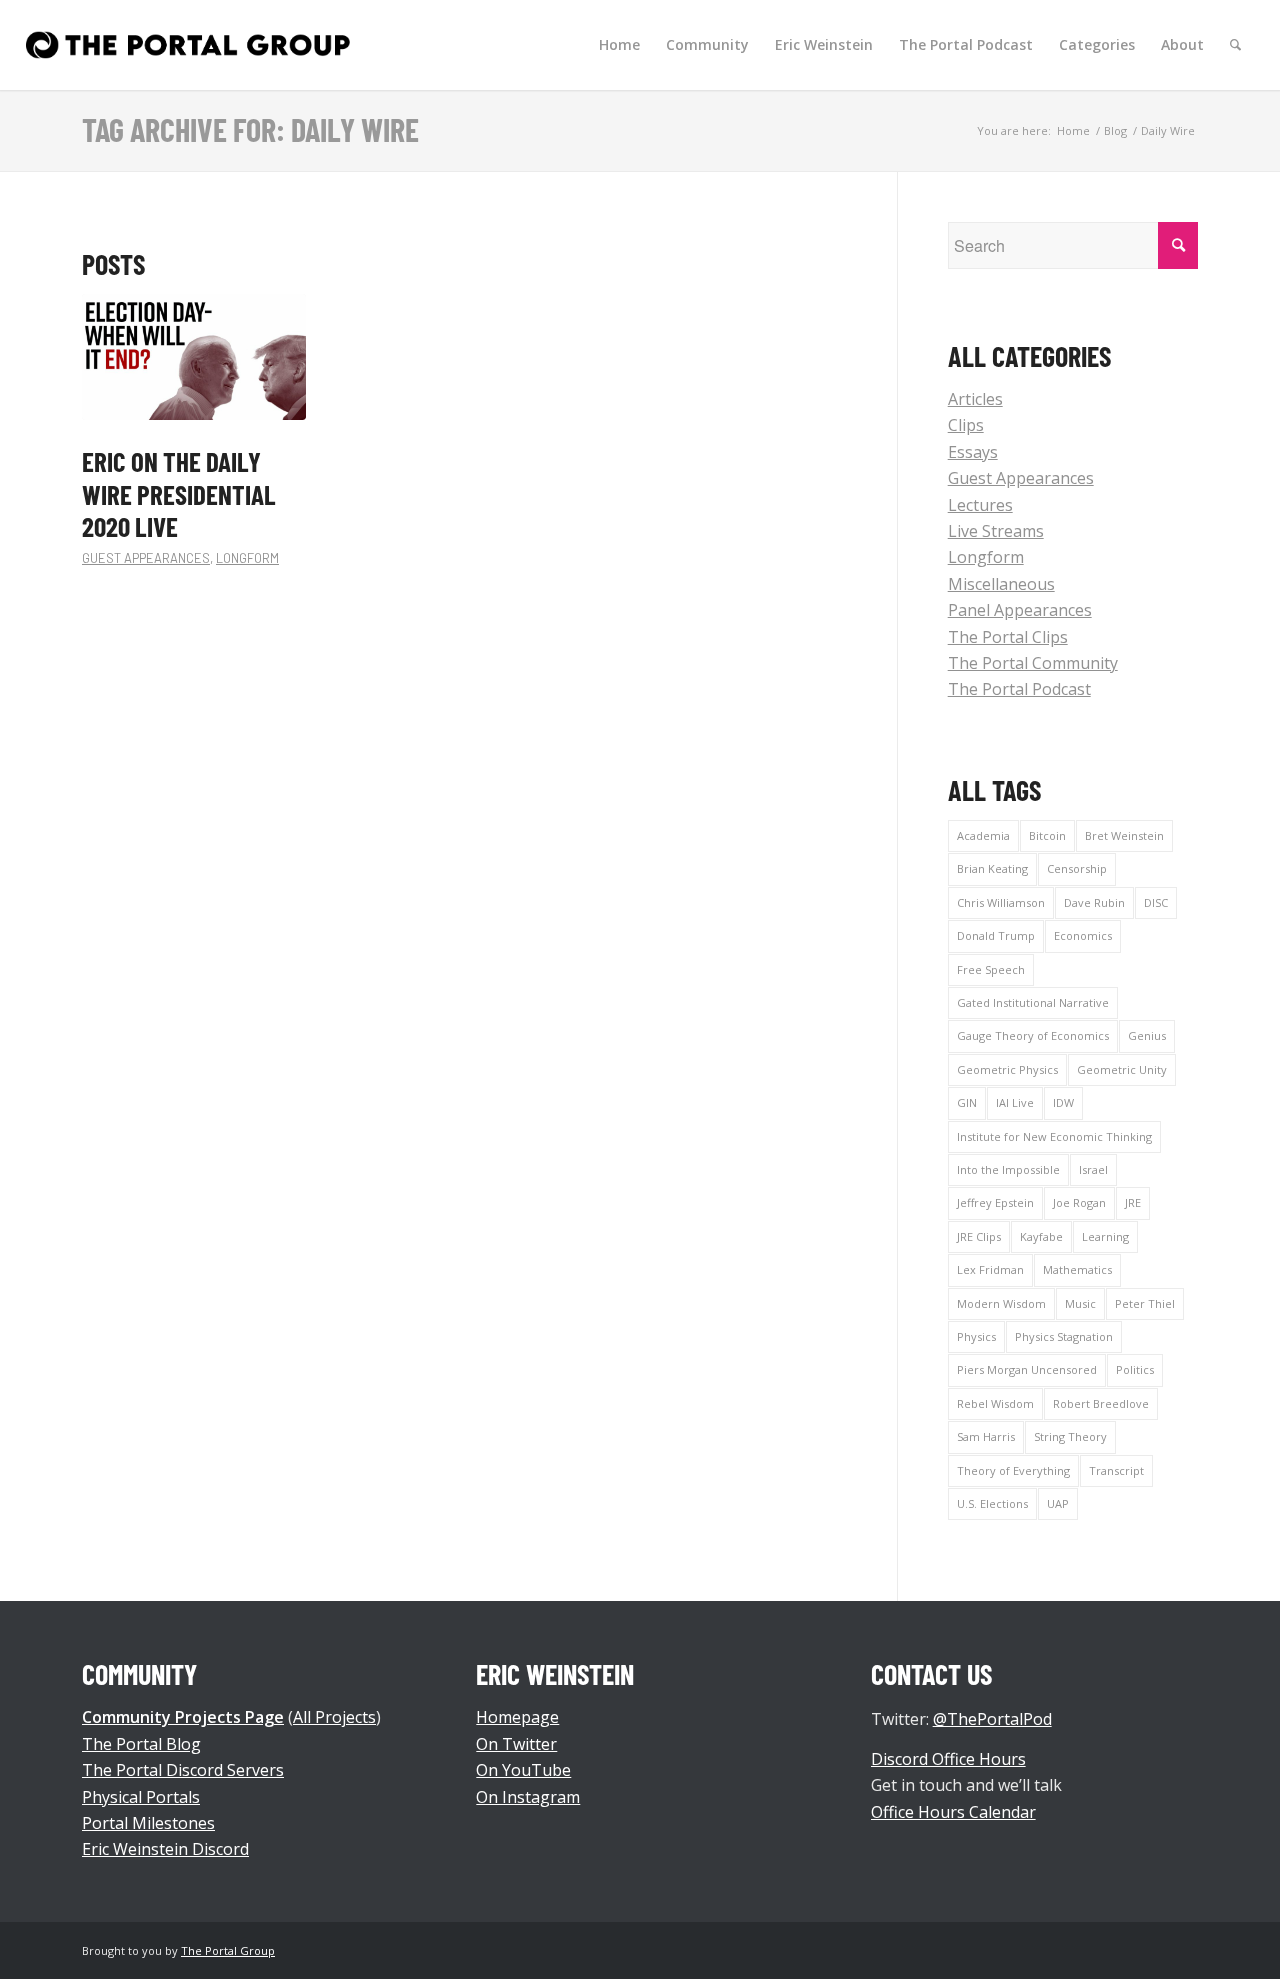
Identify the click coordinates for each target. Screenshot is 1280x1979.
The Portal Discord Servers (183, 1770)
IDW (1063, 1102)
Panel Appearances (1020, 610)
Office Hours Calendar (953, 1812)
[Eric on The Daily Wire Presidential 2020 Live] (194, 357)
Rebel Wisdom (995, 1403)
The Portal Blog (141, 1744)
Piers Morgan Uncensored (1027, 1369)
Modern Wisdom (1001, 1303)
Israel (1093, 1169)
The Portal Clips (1008, 637)
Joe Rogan (1079, 1202)
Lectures (980, 505)
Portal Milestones (148, 1823)
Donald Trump (996, 935)
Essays (973, 452)
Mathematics (1077, 1269)
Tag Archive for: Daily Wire (250, 129)
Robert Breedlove (1101, 1403)
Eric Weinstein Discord (165, 1849)
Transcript (1116, 1470)
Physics (976, 1336)
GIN (967, 1102)
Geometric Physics (1007, 1069)
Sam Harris (986, 1436)
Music (1080, 1303)
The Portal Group (228, 1950)
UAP (1058, 1503)
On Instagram (528, 1797)
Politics (1135, 1369)
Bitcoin (1047, 835)
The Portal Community (1033, 663)
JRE (1133, 1202)
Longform (247, 558)
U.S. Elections (992, 1503)
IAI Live (1015, 1102)
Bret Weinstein (1124, 835)
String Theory (1070, 1436)
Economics (1083, 935)
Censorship (1077, 868)
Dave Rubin (1094, 902)
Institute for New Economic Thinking (1054, 1136)
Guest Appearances (146, 558)
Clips (966, 425)
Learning (1105, 1236)
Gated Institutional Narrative (1033, 1002)
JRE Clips (979, 1236)
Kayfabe (1041, 1236)
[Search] (1235, 45)
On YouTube (523, 1770)
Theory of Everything (1013, 1470)
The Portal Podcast (1019, 689)
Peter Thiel (1145, 1303)
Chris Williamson (1001, 902)
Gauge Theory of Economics (1033, 1035)
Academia (983, 835)
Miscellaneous (1001, 584)
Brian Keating (992, 868)
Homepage (517, 1717)
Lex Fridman (990, 1269)
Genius (1147, 1035)
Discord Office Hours (948, 1759)
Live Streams (996, 531)
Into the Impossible (1008, 1169)
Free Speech (991, 969)
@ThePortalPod (992, 1719)
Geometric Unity (1122, 1069)
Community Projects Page (183, 1717)
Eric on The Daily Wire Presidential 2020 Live (179, 493)
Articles (975, 399)
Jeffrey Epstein (995, 1202)
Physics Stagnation (1064, 1336)
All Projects (334, 1717)
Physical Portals (141, 1797)
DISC (1156, 902)
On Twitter (516, 1744)
